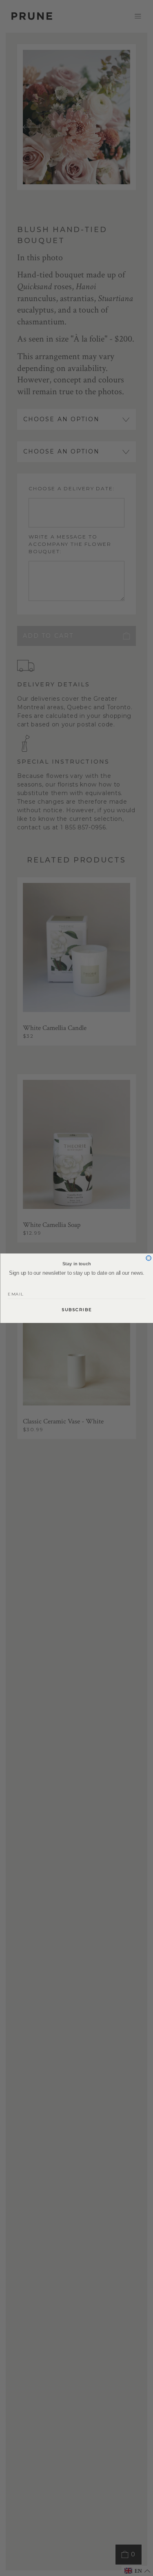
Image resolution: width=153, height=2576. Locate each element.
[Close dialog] (149, 1258)
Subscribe (76, 1309)
